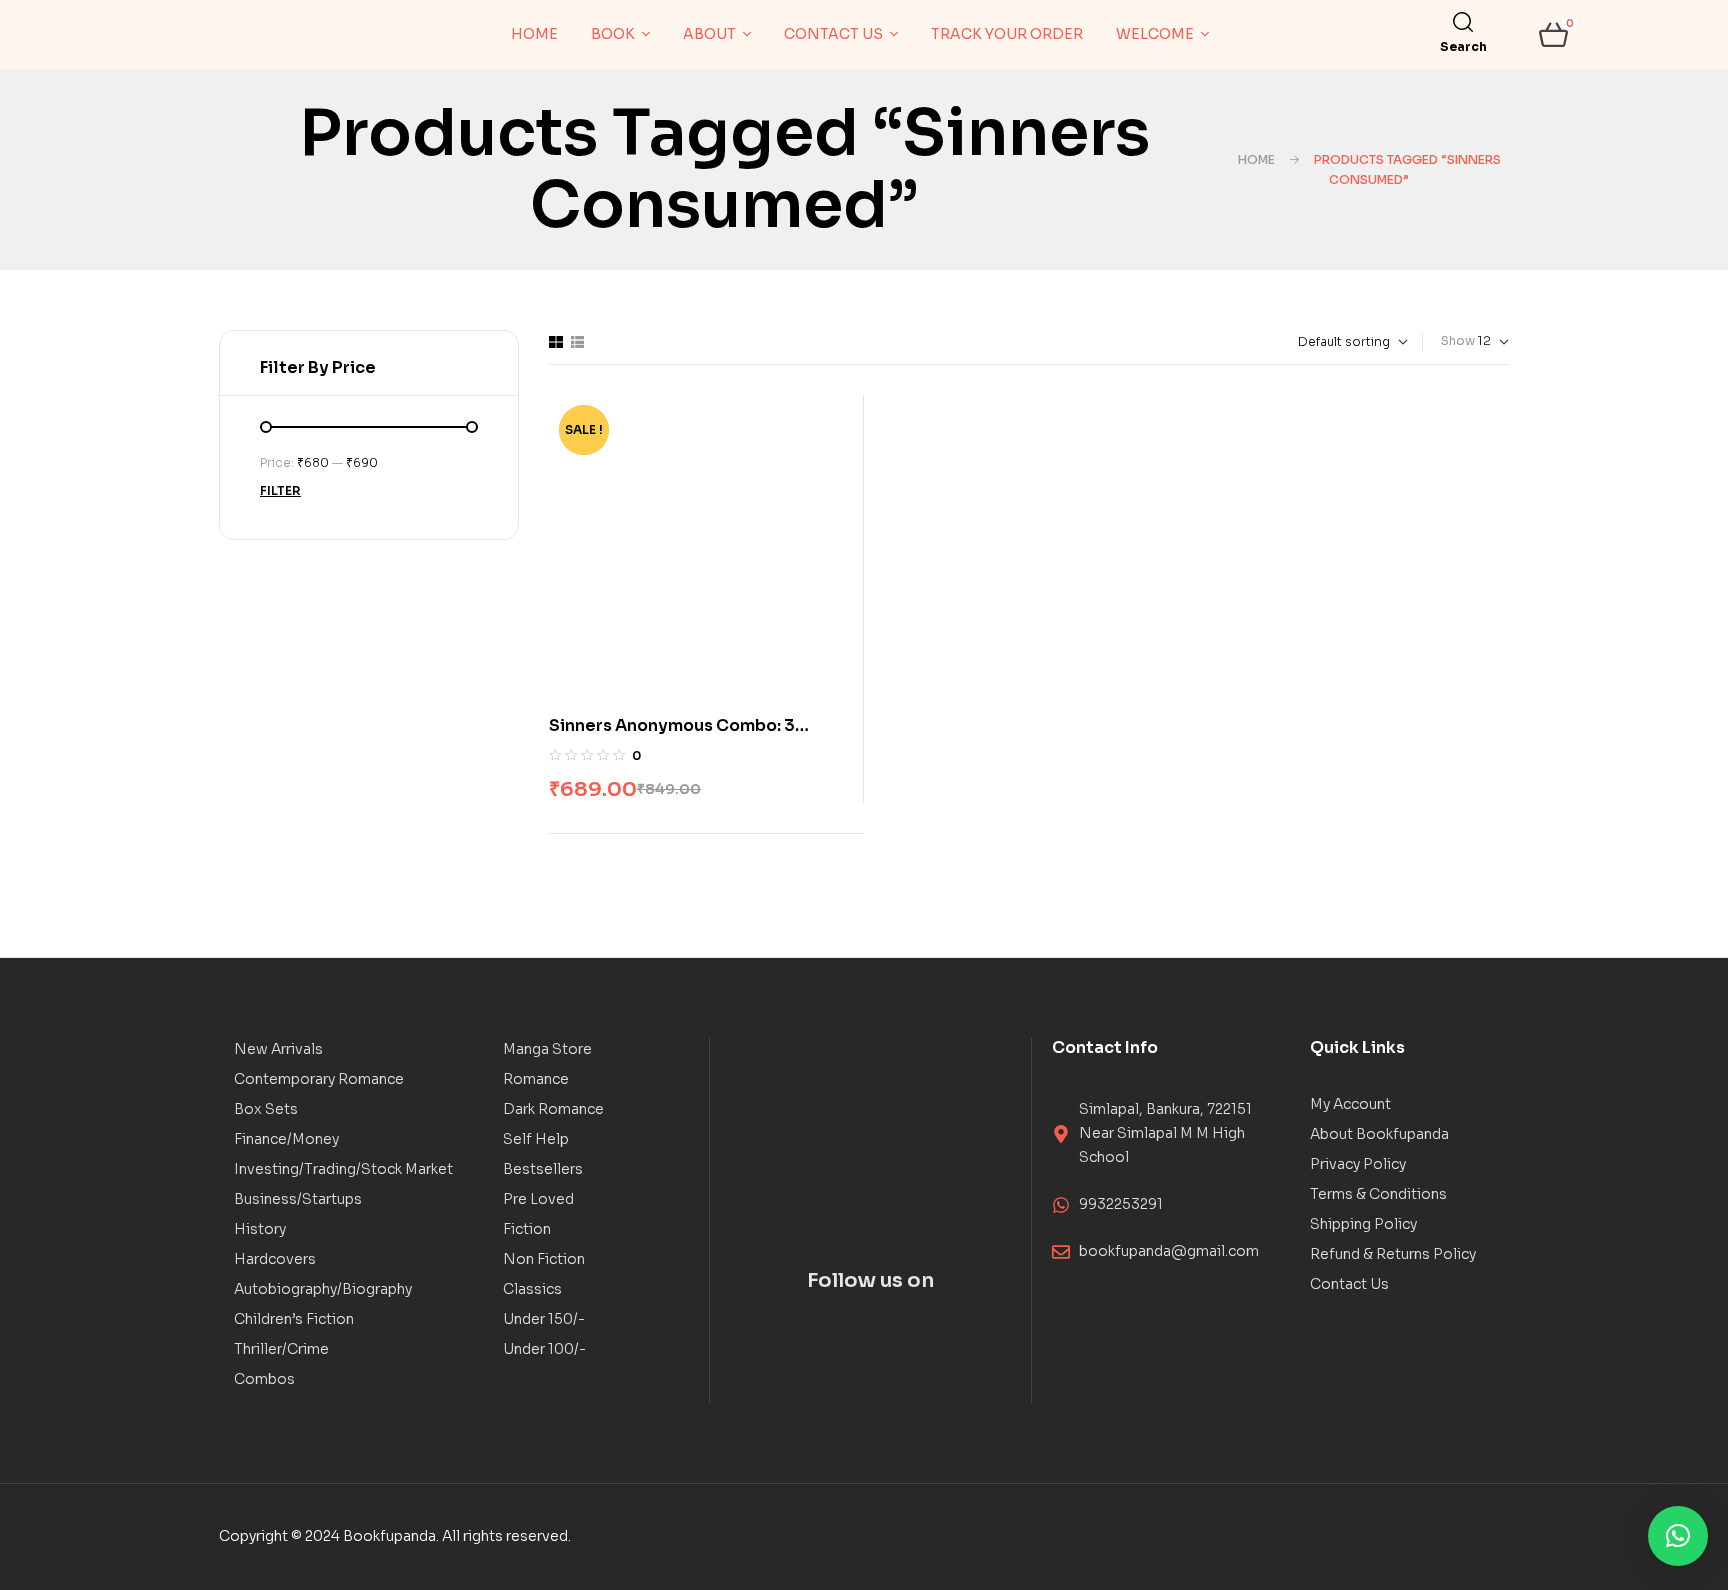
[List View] (577, 342)
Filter (280, 490)
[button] (1678, 1536)
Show (1458, 340)
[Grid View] (556, 342)
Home (1256, 159)
